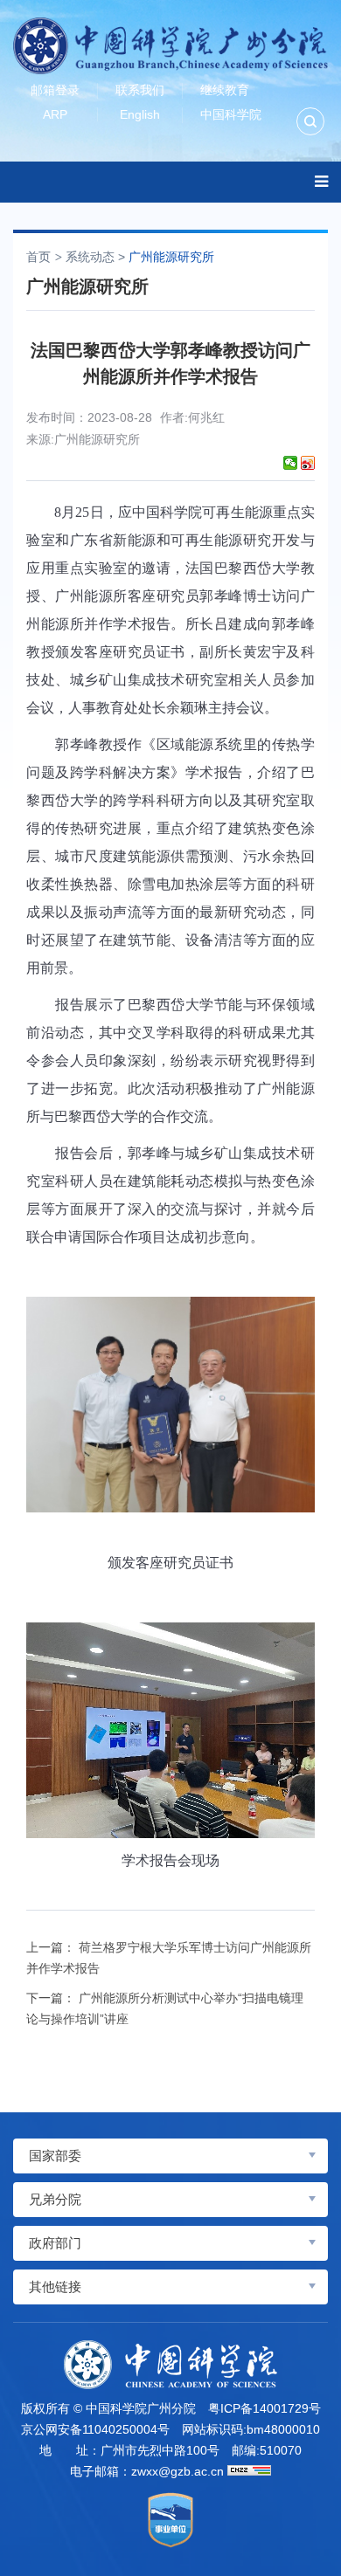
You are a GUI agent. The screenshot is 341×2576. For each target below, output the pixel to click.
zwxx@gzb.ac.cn (177, 2471)
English (140, 114)
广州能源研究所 (171, 257)
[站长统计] (249, 2470)
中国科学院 (231, 114)
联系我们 (140, 90)
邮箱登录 (55, 90)
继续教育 (225, 90)
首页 (38, 257)
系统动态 (90, 257)
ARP (55, 114)
